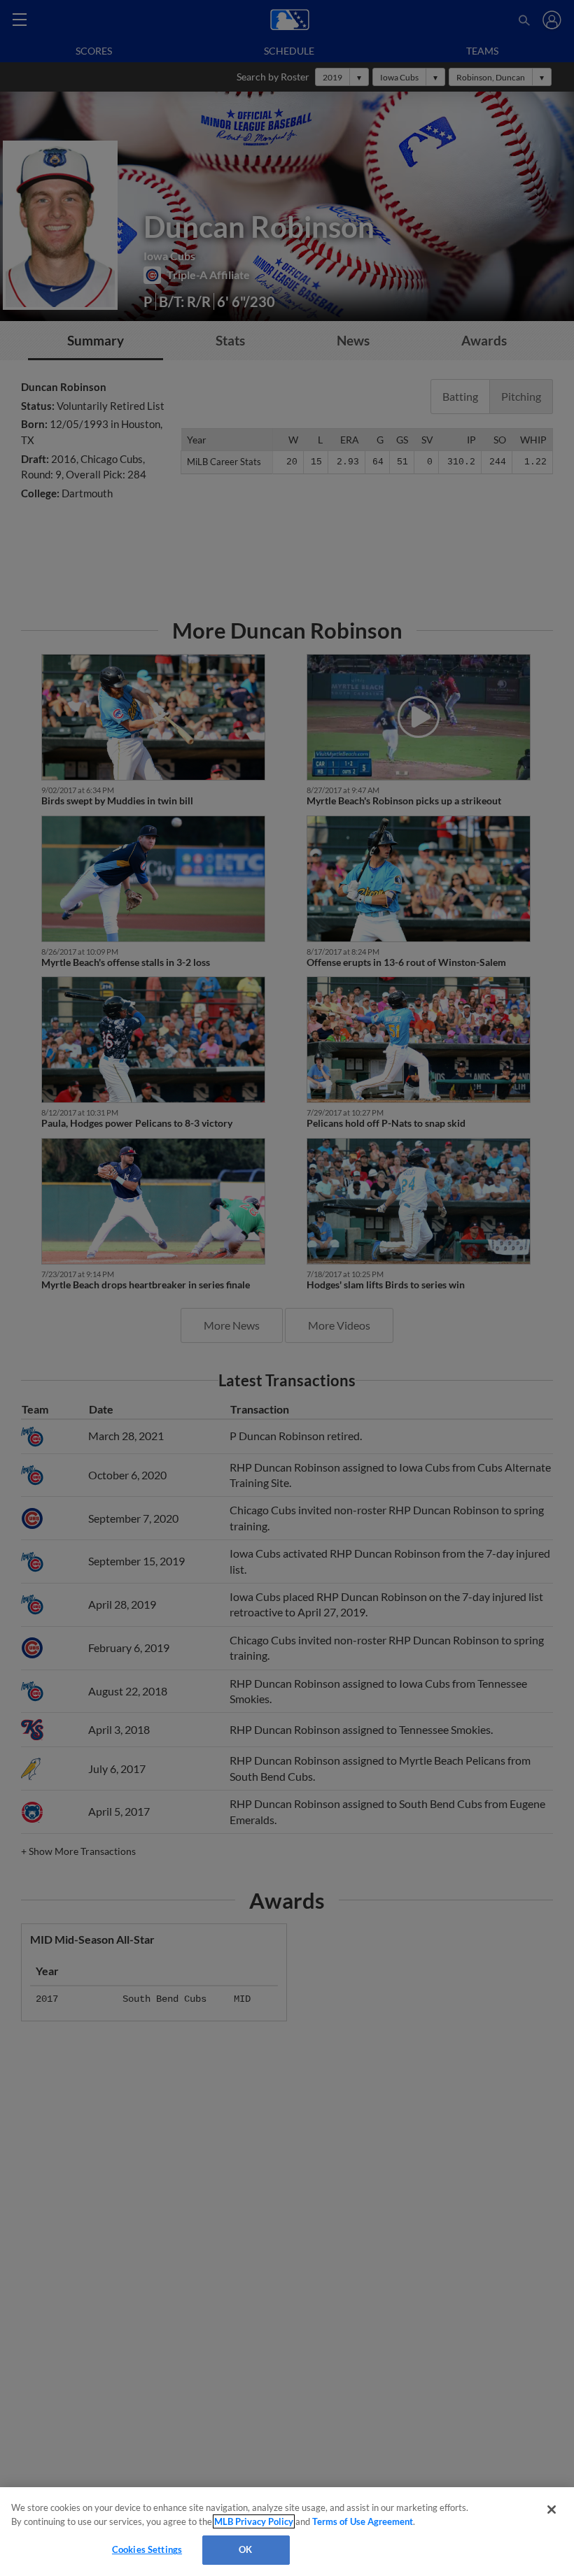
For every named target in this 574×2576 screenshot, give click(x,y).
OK (245, 2549)
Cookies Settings (147, 2549)
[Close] (552, 2510)
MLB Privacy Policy (254, 2521)
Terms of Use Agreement (363, 2521)
